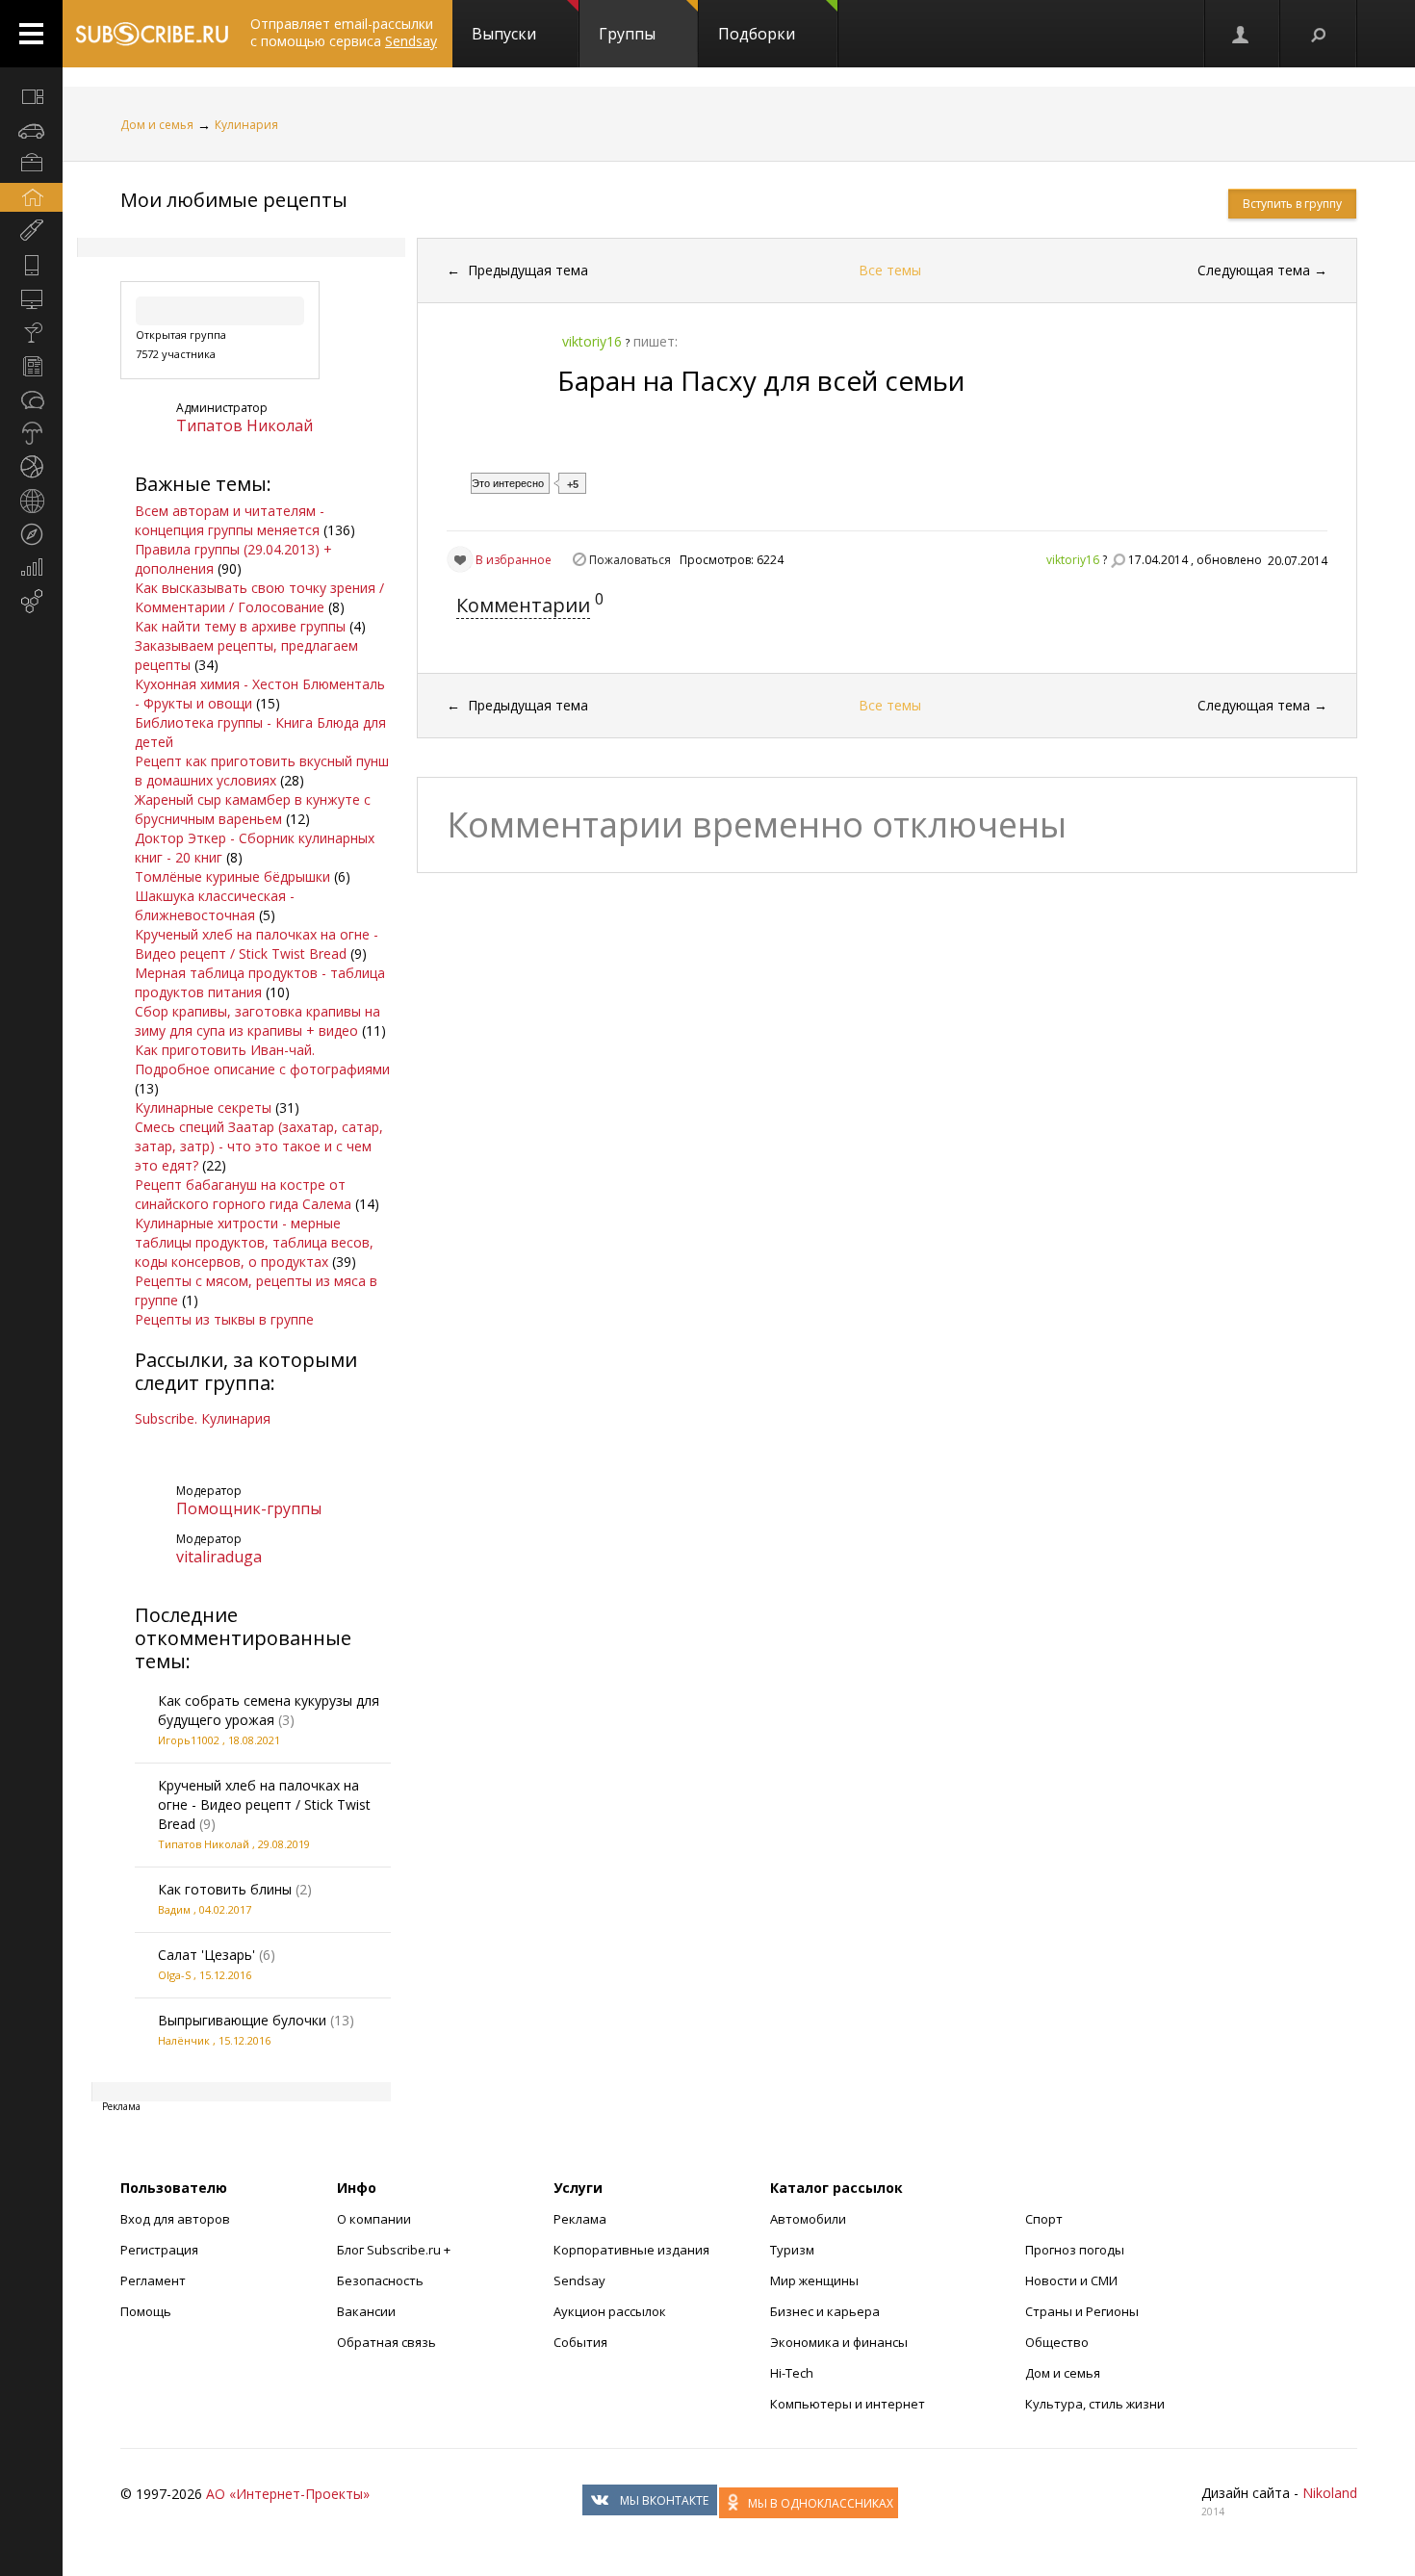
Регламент (153, 2280)
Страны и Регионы (1082, 2311)
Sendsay (579, 2280)
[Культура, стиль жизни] (31, 332)
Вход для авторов (175, 2219)
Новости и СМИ (1071, 2280)
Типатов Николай (244, 425)
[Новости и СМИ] (31, 366)
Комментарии (523, 605)
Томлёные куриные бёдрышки (232, 876)
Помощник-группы (249, 1508)
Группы (627, 34)
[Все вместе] (31, 96)
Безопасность (380, 2280)
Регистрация (159, 2250)
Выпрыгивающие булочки (242, 2020)
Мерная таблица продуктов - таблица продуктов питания (260, 982)
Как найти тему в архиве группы (240, 626)
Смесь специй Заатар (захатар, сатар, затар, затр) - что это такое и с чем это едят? (259, 1146)
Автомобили (808, 2219)
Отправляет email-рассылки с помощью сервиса (344, 32)
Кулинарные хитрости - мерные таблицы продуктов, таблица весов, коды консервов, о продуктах (254, 1242)
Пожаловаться (630, 560)
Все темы (890, 270)
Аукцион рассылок (610, 2311)
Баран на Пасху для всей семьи (761, 380)
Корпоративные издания (631, 2250)
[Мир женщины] (31, 231)
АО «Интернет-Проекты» (288, 2494)
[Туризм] (31, 534)
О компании (374, 2219)
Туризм (792, 2250)
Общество (1057, 2342)
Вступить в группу (1292, 204)
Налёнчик (184, 2040)
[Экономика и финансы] (31, 568)
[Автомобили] (31, 130)
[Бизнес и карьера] (31, 164)
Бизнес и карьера (825, 2311)
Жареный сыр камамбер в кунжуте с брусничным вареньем (253, 809)
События (580, 2342)
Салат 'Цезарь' (206, 1955)
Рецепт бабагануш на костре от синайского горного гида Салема (243, 1194)
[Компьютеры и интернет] (31, 298)
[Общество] (31, 399)
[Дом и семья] (31, 197)
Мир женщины (814, 2280)
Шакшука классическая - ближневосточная (215, 905)
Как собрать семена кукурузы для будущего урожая (269, 1710)
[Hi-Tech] (31, 265)
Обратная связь (386, 2342)
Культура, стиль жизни (1095, 2404)
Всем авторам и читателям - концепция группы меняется (230, 520)
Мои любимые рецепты (234, 200)
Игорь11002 (189, 1740)
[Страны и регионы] (31, 501)
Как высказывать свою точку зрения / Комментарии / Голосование (259, 597)
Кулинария (246, 125)
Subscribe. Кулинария (203, 1418)
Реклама (580, 2219)
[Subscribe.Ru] (152, 34)
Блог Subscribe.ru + (395, 2250)
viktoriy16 (1073, 560)
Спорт (1044, 2219)
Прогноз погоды (1075, 2250)
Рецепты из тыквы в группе (224, 1319)
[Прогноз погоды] (31, 433)
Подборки (757, 34)
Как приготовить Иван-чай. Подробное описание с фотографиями (262, 1059)
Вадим (174, 1909)
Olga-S (174, 1975)
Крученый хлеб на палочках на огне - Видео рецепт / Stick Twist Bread (257, 944)
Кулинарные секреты (203, 1108)
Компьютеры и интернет (848, 2404)
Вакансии (366, 2311)
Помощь (146, 2311)
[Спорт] (31, 467)
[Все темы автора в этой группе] (1118, 560)
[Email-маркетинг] (31, 602)
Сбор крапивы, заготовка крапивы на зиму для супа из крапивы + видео (257, 1021)
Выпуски (504, 34)
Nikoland (1330, 2493)
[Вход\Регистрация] (1242, 34)
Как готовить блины (225, 1889)
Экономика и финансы (839, 2342)
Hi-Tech (792, 2373)
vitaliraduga (219, 1557)
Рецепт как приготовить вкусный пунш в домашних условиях (262, 771)
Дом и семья (157, 125)
